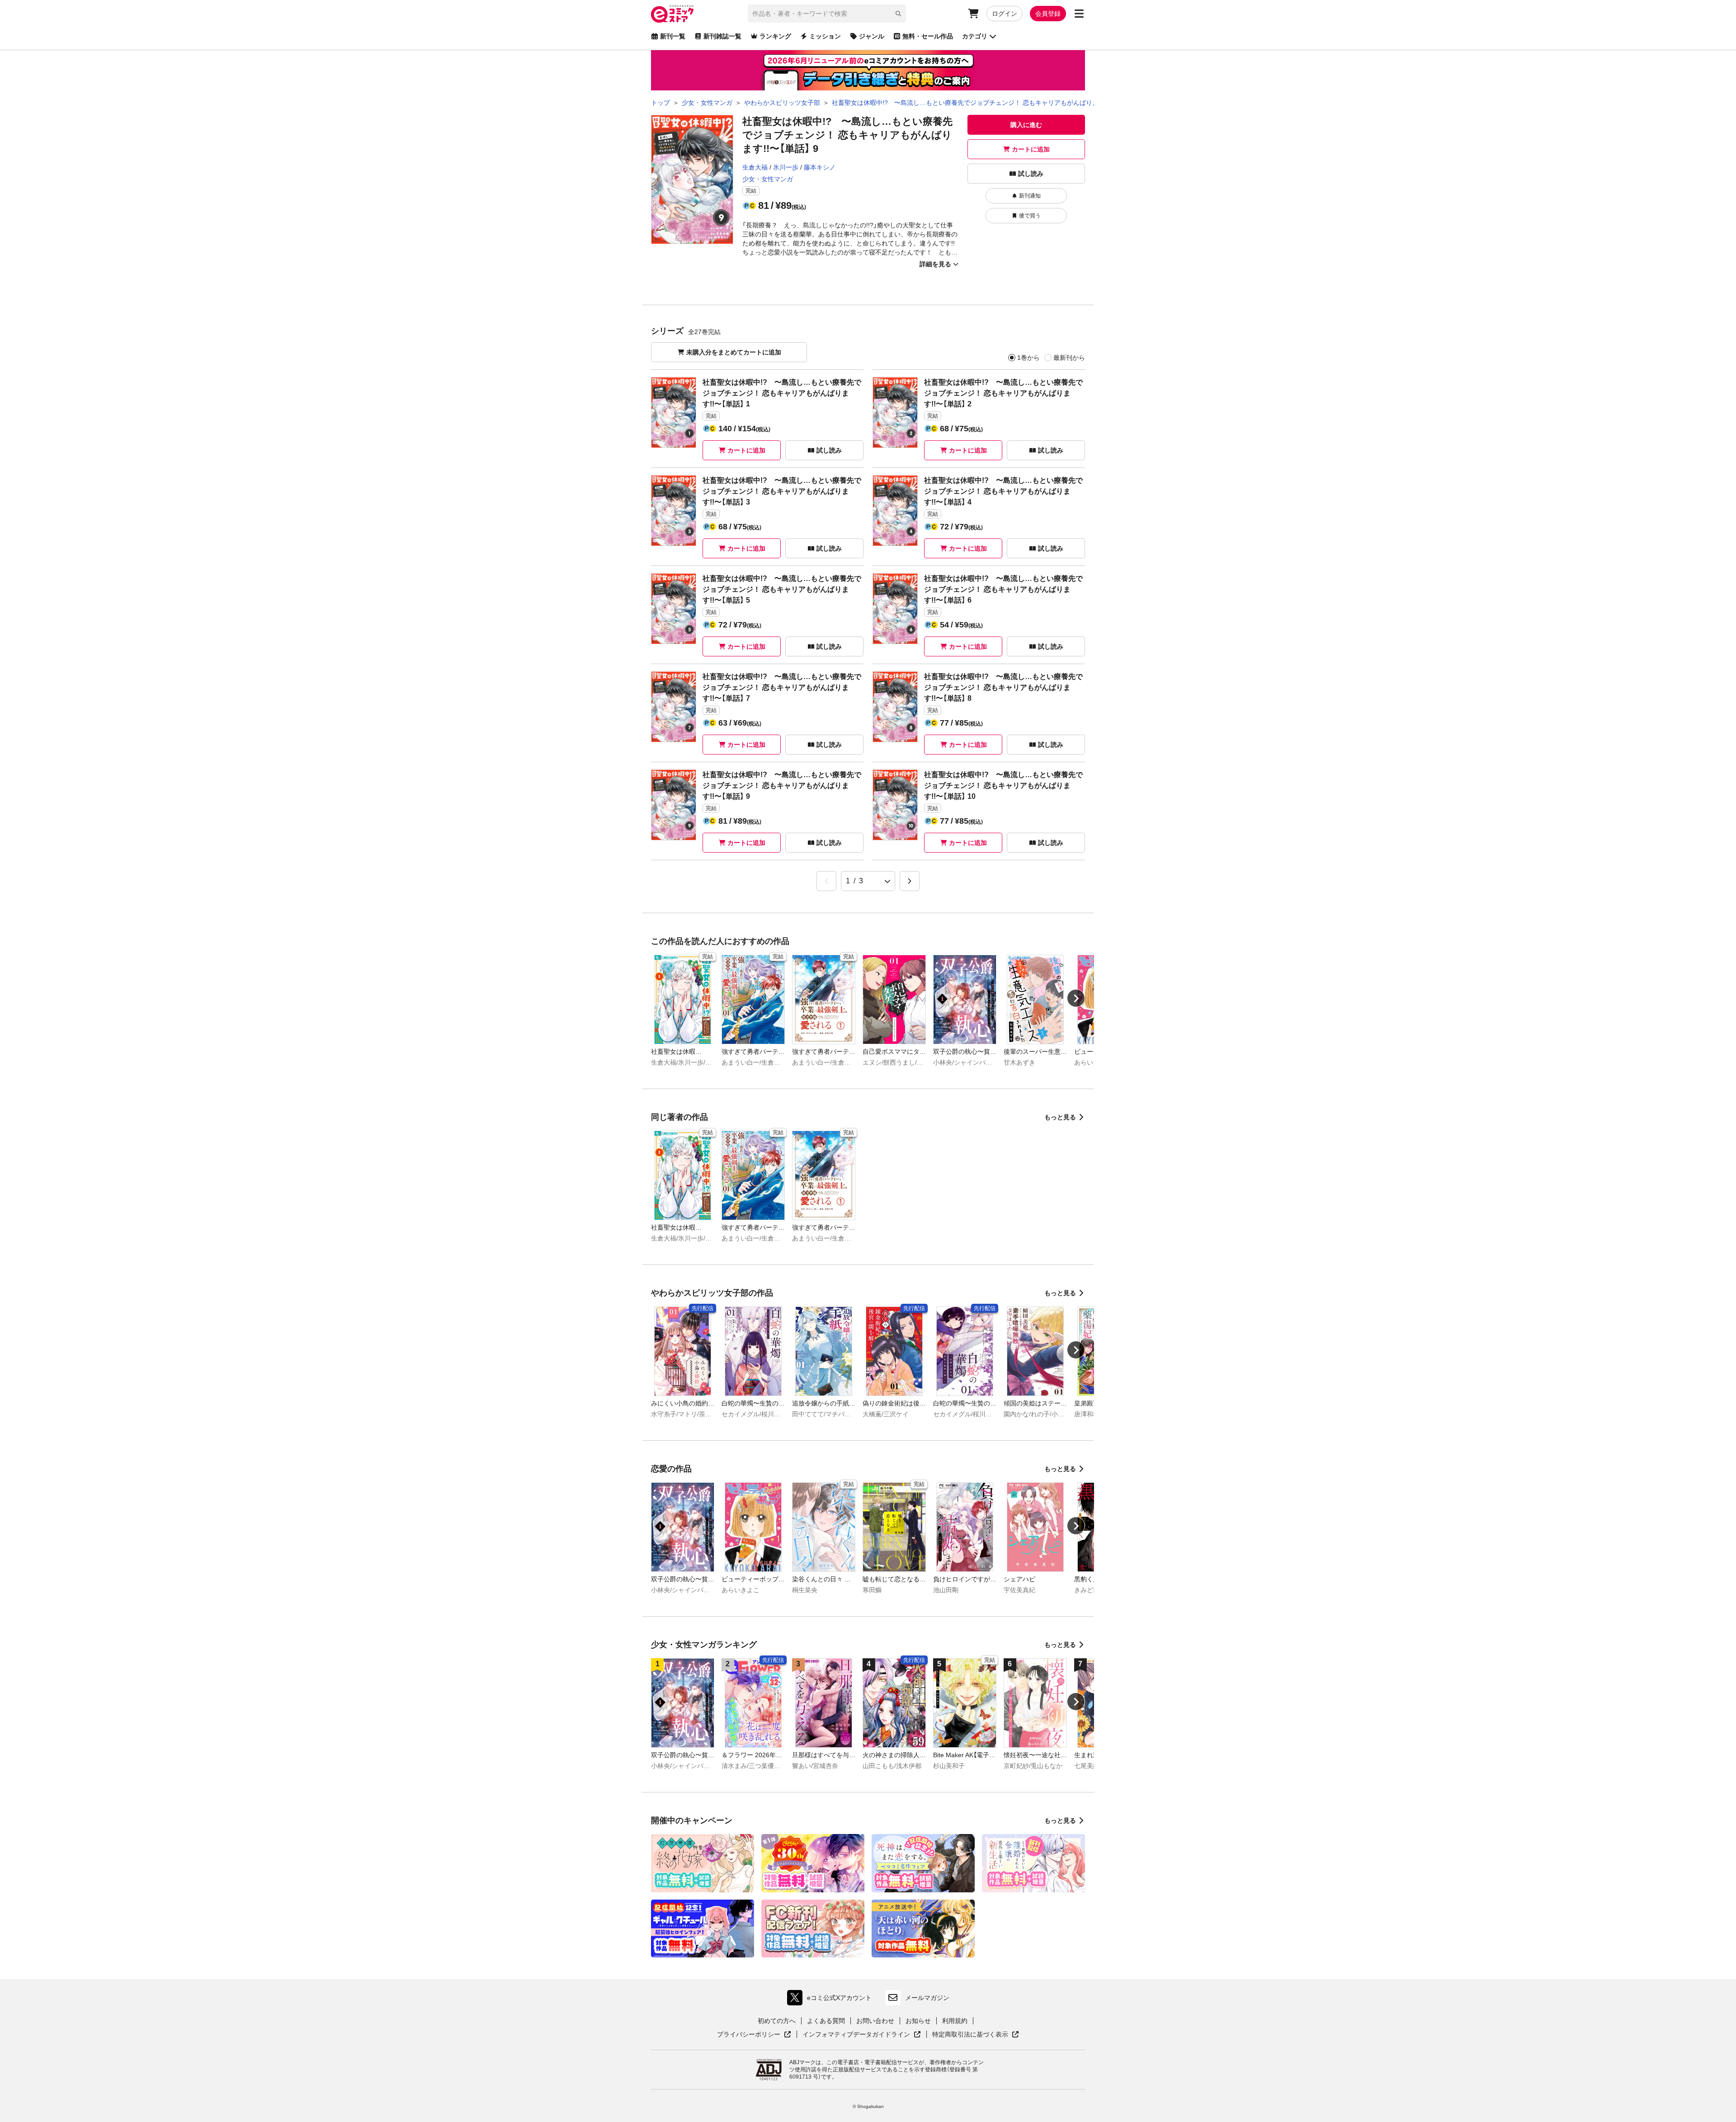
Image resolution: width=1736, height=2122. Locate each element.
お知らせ (918, 2021)
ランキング (775, 36)
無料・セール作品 (928, 36)
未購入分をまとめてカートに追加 (734, 352)
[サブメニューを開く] (1079, 14)
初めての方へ (777, 2021)
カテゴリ (975, 36)
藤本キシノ (820, 167)
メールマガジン (927, 1998)
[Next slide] (1076, 998)
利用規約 (955, 2021)
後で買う (1030, 216)
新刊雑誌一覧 (722, 36)
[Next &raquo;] (910, 881)
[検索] (898, 14)
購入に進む (1026, 125)
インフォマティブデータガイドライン (856, 2035)
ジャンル (872, 36)
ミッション (825, 36)
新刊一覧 (673, 36)
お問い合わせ (875, 2021)
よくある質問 (826, 2021)
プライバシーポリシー (754, 2035)
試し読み (1031, 174)
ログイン (1005, 14)
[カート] (973, 14)
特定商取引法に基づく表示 (976, 2035)
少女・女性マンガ (768, 179)
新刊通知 (1030, 196)
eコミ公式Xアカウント (832, 2000)
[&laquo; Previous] (826, 881)
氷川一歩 (786, 167)
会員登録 (1048, 14)
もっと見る (1060, 1117)
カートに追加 (1031, 149)
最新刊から (1069, 358)
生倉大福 (755, 167)
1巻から (1028, 358)
